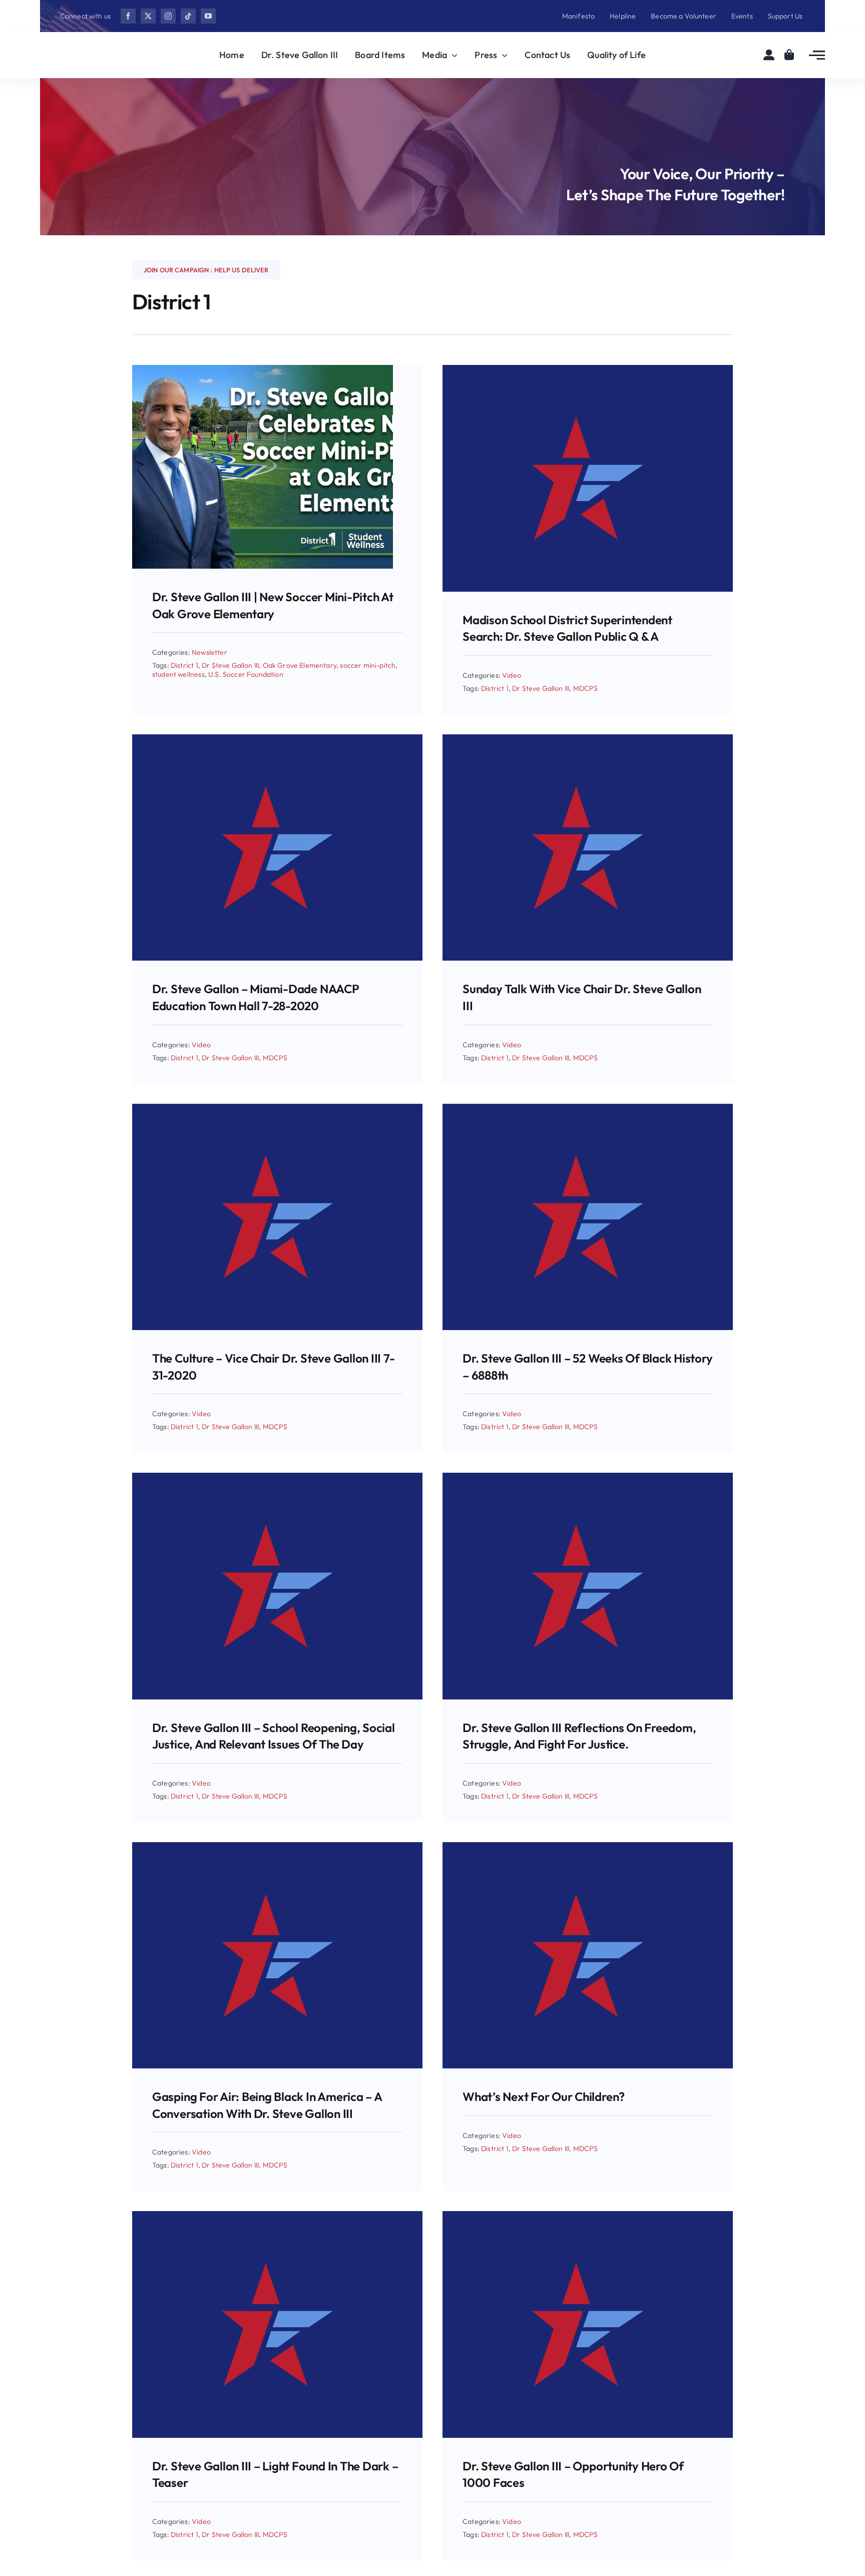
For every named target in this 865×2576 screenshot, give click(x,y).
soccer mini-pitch (368, 665)
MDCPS (586, 688)
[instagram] (168, 16)
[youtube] (208, 16)
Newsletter (209, 652)
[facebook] (128, 16)
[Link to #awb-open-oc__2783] (817, 55)
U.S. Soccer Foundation (246, 674)
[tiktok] (188, 16)
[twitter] (148, 16)
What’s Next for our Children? (544, 2096)
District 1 (184, 665)
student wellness (178, 674)
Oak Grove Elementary (300, 665)
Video (512, 675)
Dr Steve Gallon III (230, 665)
